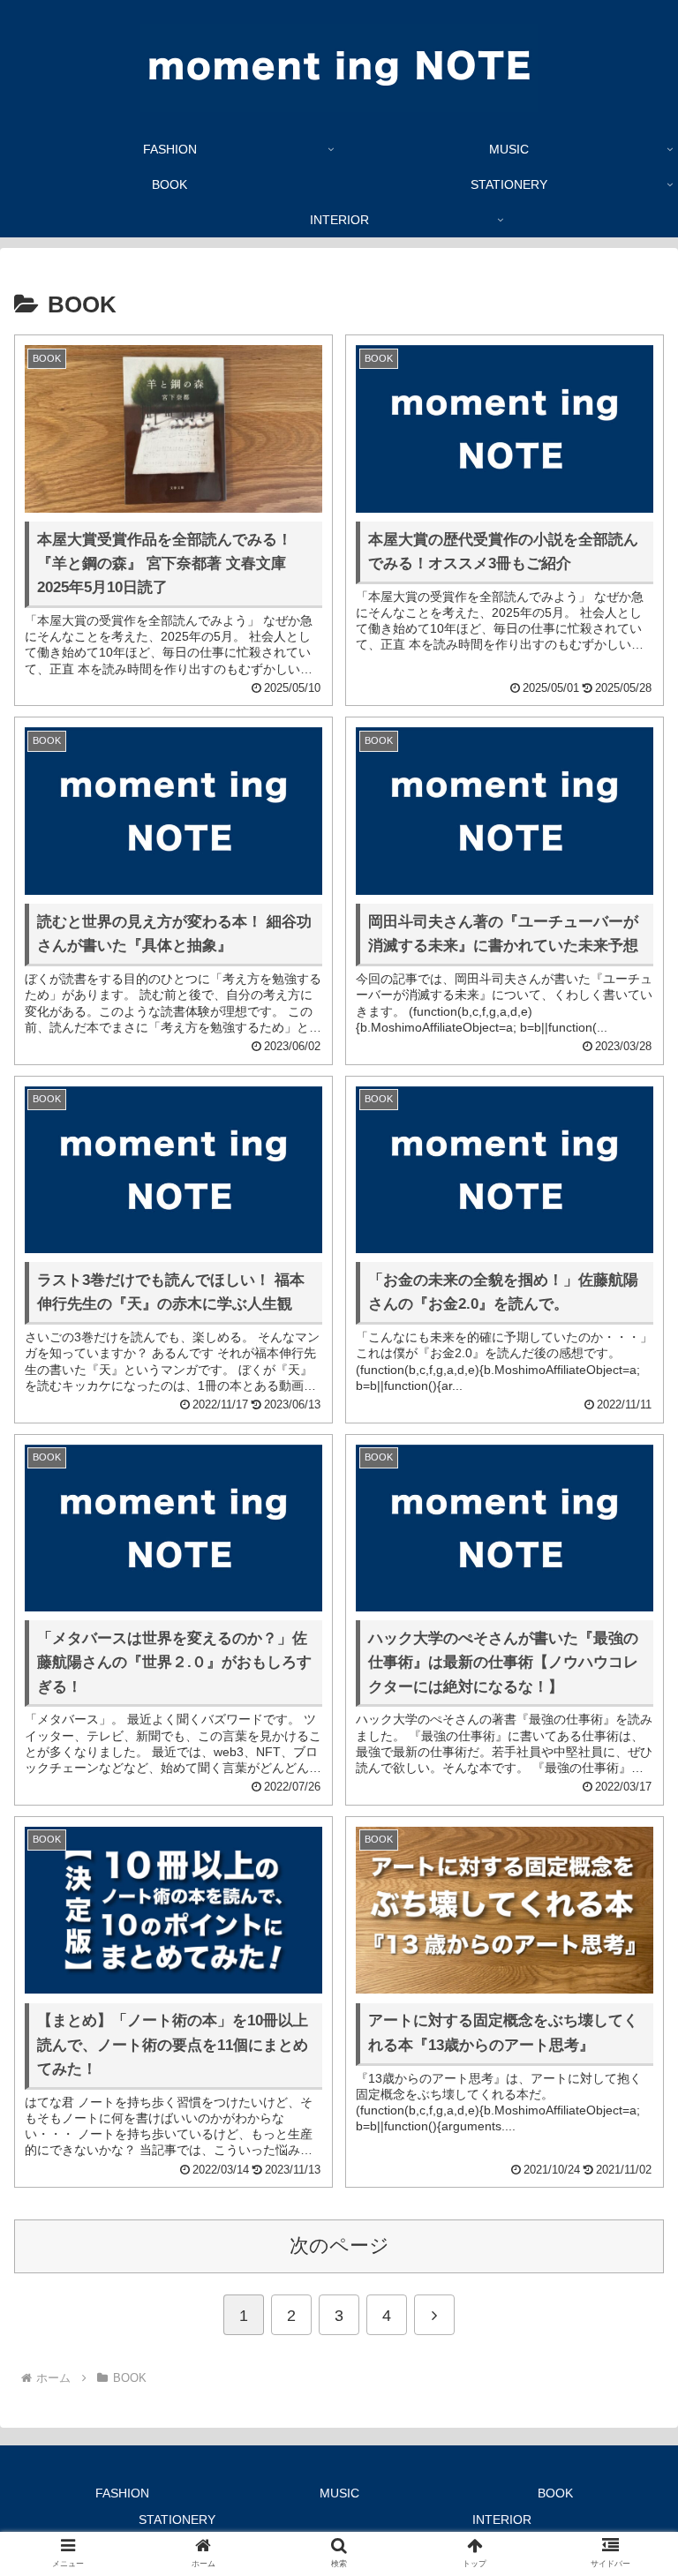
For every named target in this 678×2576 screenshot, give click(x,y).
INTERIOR (502, 2520)
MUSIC (339, 2493)
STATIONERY (177, 2520)
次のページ (339, 2246)
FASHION (122, 2493)
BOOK (555, 2493)
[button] (626, 2376)
